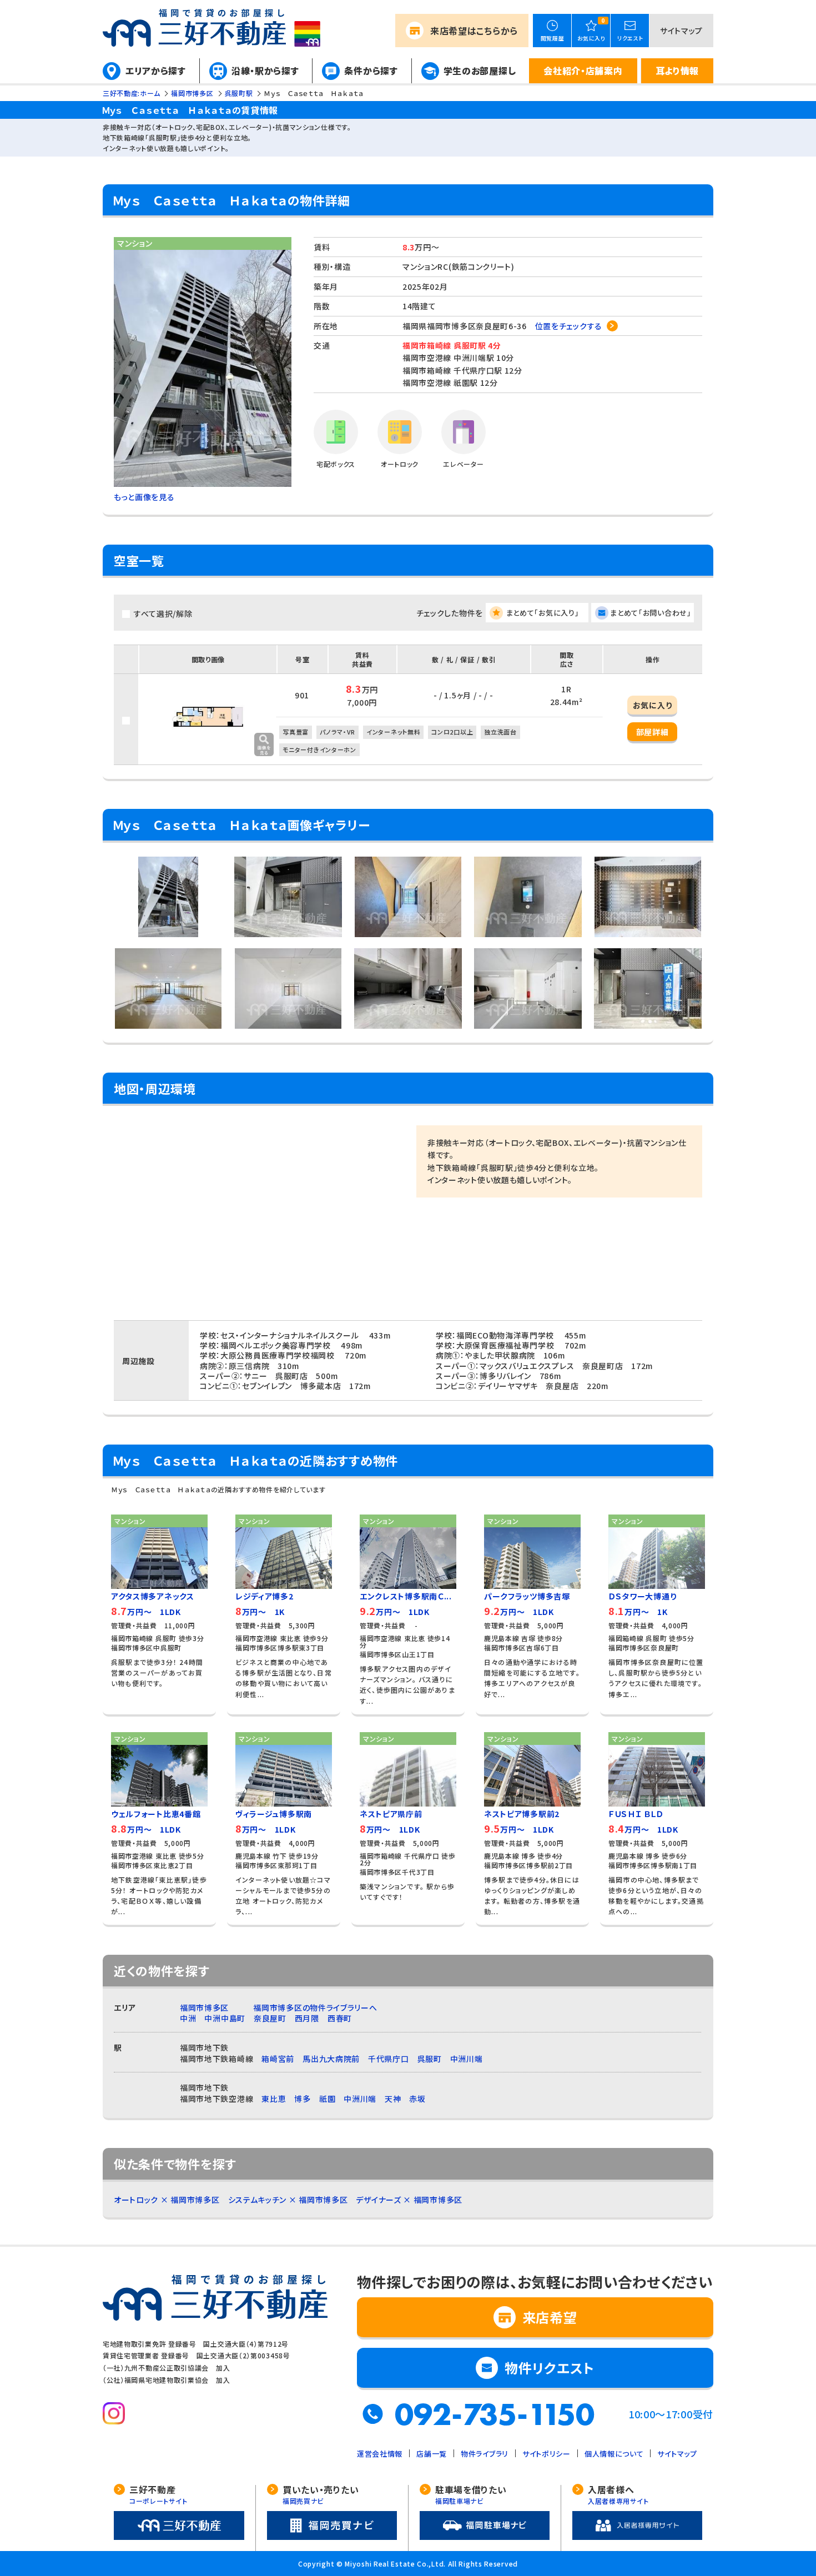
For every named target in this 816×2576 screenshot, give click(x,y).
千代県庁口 (389, 2059)
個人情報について (614, 2454)
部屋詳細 (653, 732)
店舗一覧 (432, 2454)
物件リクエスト (550, 2368)
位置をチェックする (569, 326)
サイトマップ (681, 31)
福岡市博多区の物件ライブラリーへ (315, 2008)
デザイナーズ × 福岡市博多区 (409, 2200)
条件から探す (371, 71)
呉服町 (430, 2059)
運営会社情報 (380, 2454)
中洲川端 (467, 2059)
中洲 (188, 2018)
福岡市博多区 (204, 2008)
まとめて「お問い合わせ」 (651, 613)
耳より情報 (678, 71)
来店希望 (474, 31)
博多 (302, 2099)
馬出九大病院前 (331, 2059)
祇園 (327, 2099)
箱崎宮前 (278, 2059)
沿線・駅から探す (265, 71)
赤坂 (417, 2099)
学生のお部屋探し (480, 71)
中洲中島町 (225, 2018)
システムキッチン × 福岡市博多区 (288, 2200)
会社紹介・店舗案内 (583, 71)
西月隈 (307, 2018)
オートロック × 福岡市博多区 (167, 2200)
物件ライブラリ (485, 2454)
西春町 (340, 2018)
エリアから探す (156, 71)
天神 (393, 2099)
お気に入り (653, 705)
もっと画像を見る (144, 497)
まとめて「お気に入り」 (543, 613)
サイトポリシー (546, 2454)
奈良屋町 (270, 2018)
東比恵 (274, 2099)
